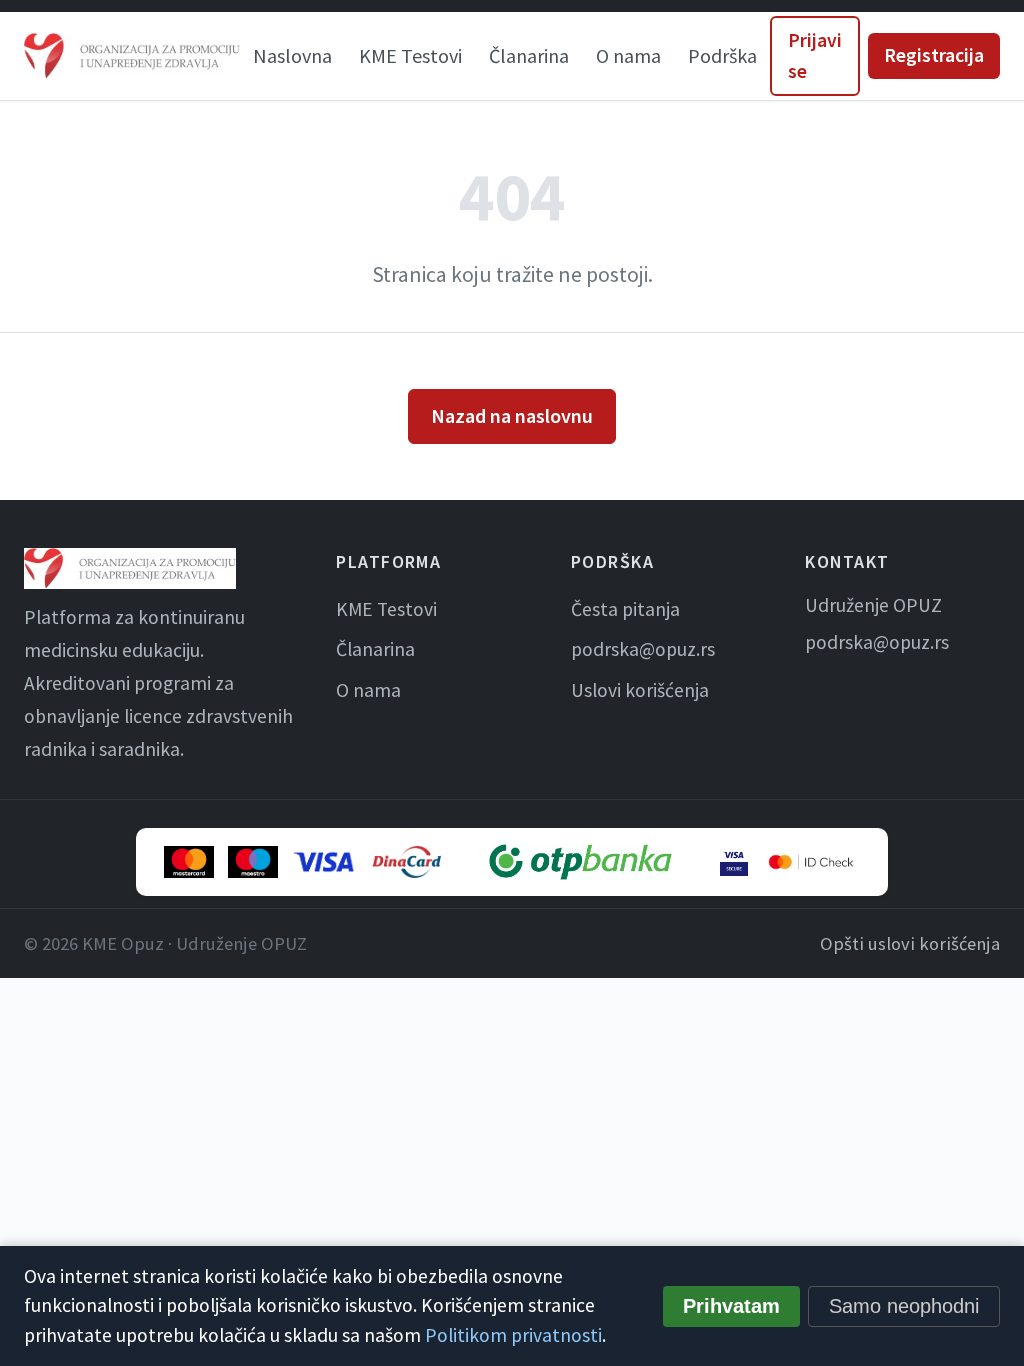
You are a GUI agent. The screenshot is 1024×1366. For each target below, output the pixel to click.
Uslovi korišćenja (640, 690)
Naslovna (292, 55)
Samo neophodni (904, 1306)
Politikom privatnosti (513, 1335)
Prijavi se (815, 55)
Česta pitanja (625, 609)
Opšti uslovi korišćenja (910, 943)
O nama (628, 55)
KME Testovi (410, 55)
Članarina (529, 55)
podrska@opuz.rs (643, 649)
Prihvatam (731, 1306)
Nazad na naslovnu (512, 415)
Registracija (934, 55)
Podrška (722, 55)
